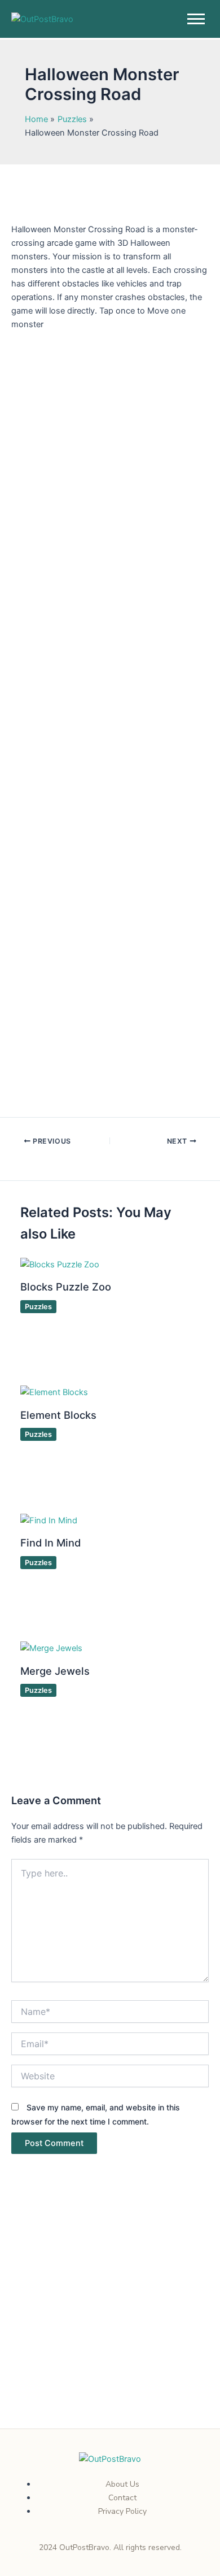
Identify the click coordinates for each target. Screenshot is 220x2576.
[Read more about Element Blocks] (54, 1392)
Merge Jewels (55, 1671)
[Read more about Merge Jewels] (51, 1648)
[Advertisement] (110, 2314)
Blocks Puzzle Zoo (66, 1287)
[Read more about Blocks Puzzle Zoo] (60, 1264)
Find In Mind (50, 1543)
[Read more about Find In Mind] (49, 1520)
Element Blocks (58, 1415)
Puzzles (38, 1307)
